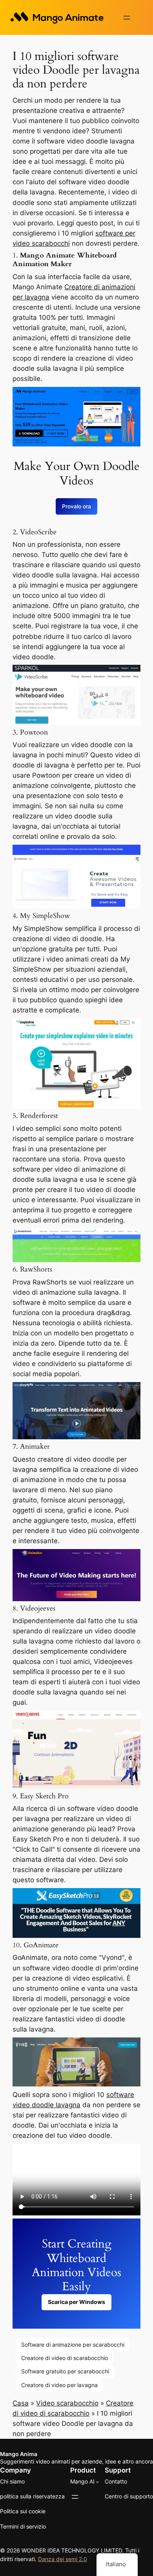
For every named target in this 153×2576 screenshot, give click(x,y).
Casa (21, 2403)
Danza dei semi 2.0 (63, 2559)
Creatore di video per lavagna (59, 2385)
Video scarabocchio (67, 2403)
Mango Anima (19, 2454)
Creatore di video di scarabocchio (65, 2358)
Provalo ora (76, 506)
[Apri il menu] (127, 18)
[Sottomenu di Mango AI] (97, 2482)
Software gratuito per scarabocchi (65, 2371)
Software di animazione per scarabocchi (73, 2345)
